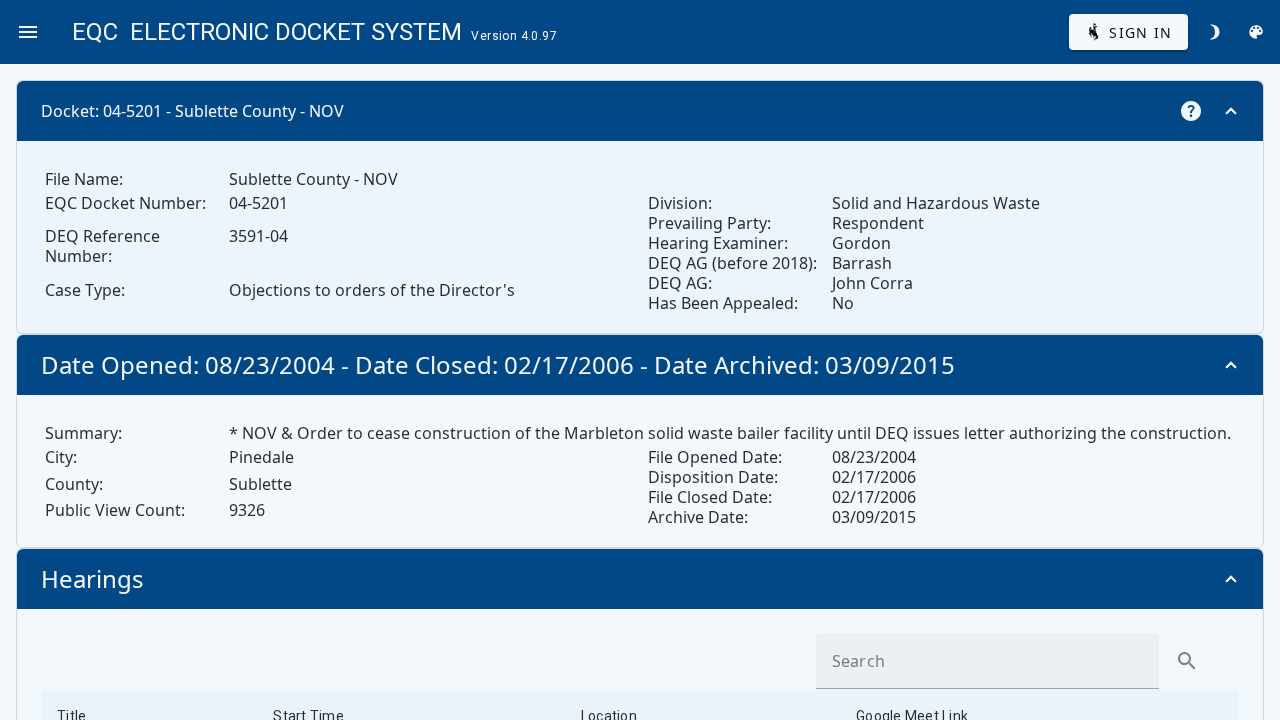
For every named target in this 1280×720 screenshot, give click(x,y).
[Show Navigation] (28, 32)
